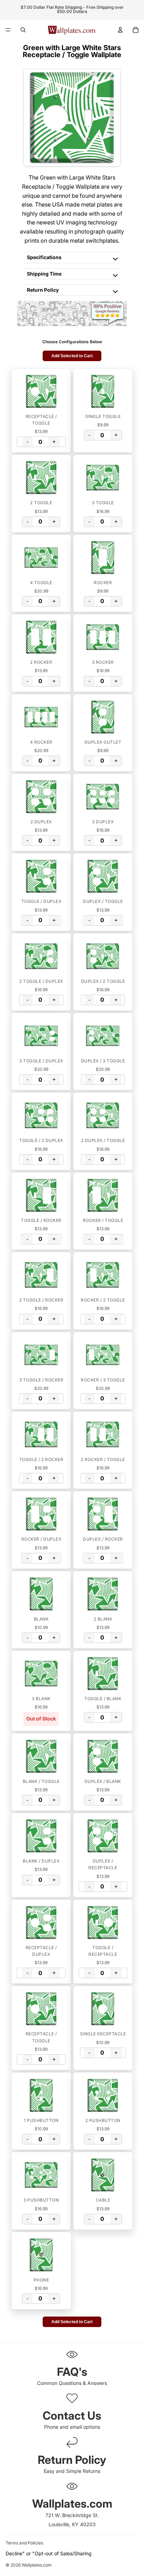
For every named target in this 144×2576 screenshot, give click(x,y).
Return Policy (43, 290)
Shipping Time (44, 274)
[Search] (23, 30)
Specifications (44, 257)
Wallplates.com (37, 2565)
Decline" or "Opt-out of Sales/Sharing (49, 2553)
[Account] (120, 30)
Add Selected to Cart (72, 356)
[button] (41, 391)
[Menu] (8, 30)
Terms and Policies (24, 2543)
